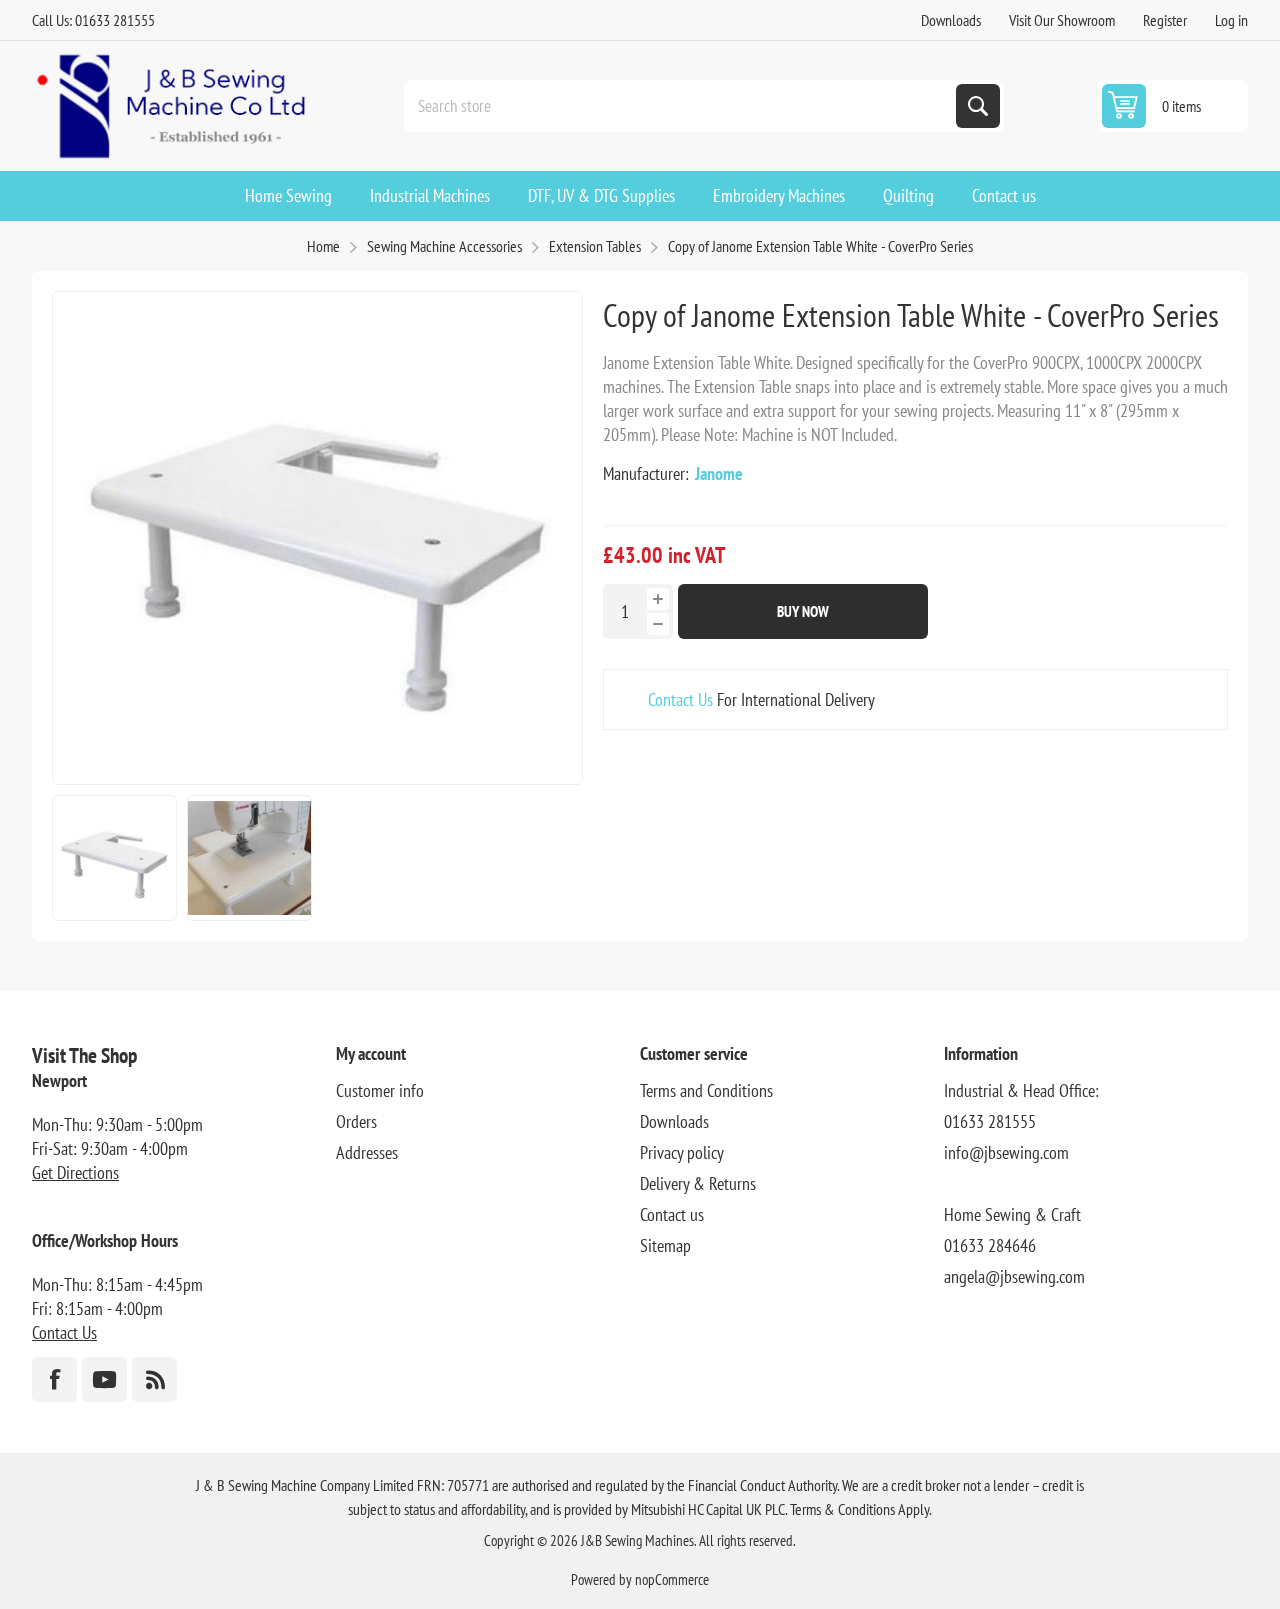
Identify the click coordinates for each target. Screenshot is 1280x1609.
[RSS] (154, 1379)
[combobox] (682, 106)
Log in (1231, 20)
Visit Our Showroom (1062, 20)
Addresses (367, 1152)
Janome (719, 473)
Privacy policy (682, 1152)
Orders (356, 1121)
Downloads (951, 20)
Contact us (672, 1214)
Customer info (380, 1090)
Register (1165, 20)
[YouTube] (104, 1379)
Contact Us (680, 699)
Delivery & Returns (698, 1183)
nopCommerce (672, 1579)
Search (978, 106)
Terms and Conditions (706, 1090)
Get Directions (75, 1172)
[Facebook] (54, 1379)
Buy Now (803, 611)
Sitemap (665, 1245)
